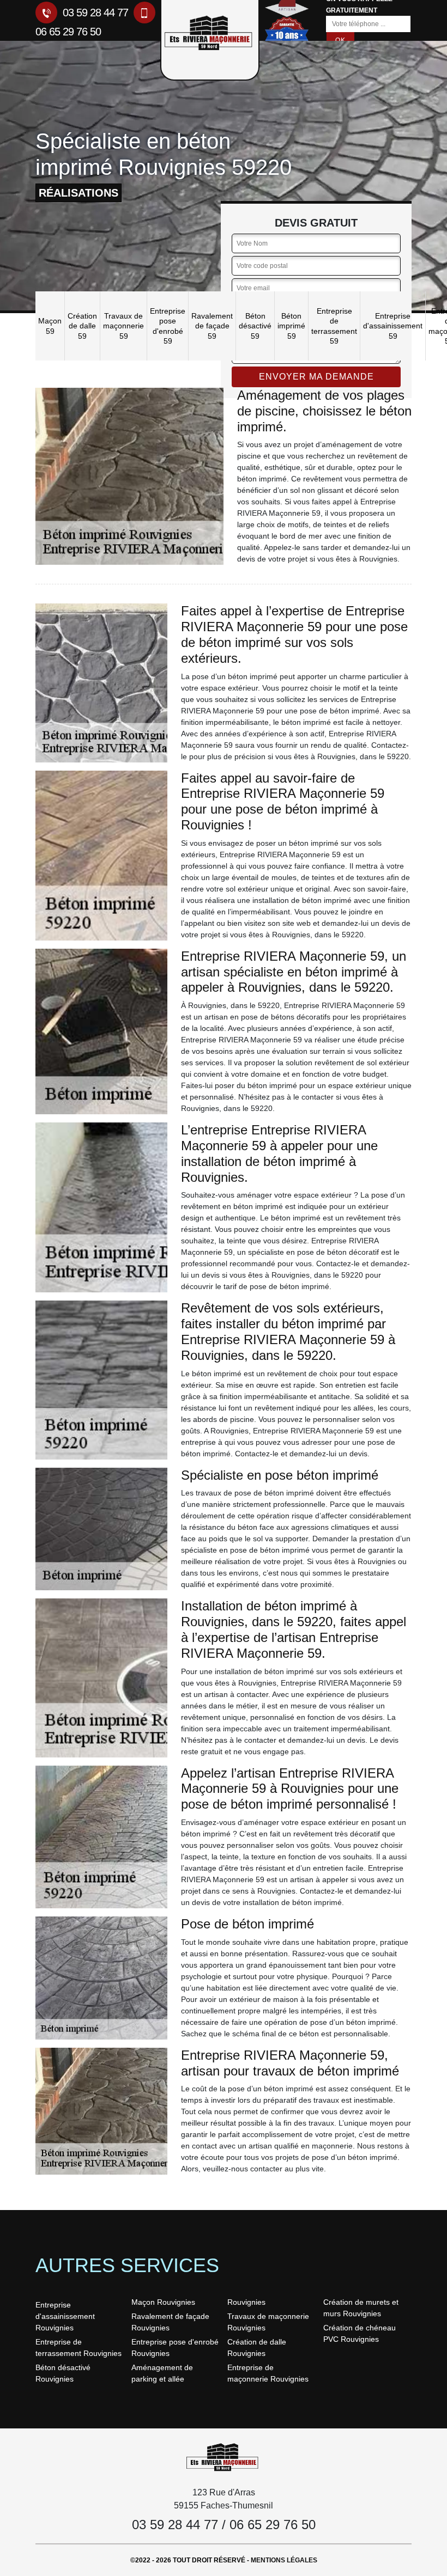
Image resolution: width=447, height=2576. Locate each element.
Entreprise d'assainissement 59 (393, 326)
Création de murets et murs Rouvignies (361, 2308)
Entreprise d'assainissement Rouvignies (65, 2316)
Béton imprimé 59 (291, 326)
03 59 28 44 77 (94, 13)
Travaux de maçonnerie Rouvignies (268, 2322)
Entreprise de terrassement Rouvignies (78, 2348)
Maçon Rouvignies (163, 2302)
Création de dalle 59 (82, 326)
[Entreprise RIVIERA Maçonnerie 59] (224, 2456)
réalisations (78, 193)
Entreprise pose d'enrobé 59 (168, 326)
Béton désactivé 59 (255, 326)
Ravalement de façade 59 (212, 326)
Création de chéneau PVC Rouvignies (360, 2333)
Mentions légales (284, 2560)
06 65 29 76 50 (273, 2525)
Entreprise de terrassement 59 (334, 326)
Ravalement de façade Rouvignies (170, 2322)
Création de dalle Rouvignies (257, 2348)
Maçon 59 (50, 326)
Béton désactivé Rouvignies (63, 2373)
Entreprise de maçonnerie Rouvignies (268, 2373)
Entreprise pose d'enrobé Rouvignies (175, 2348)
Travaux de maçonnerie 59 (123, 326)
